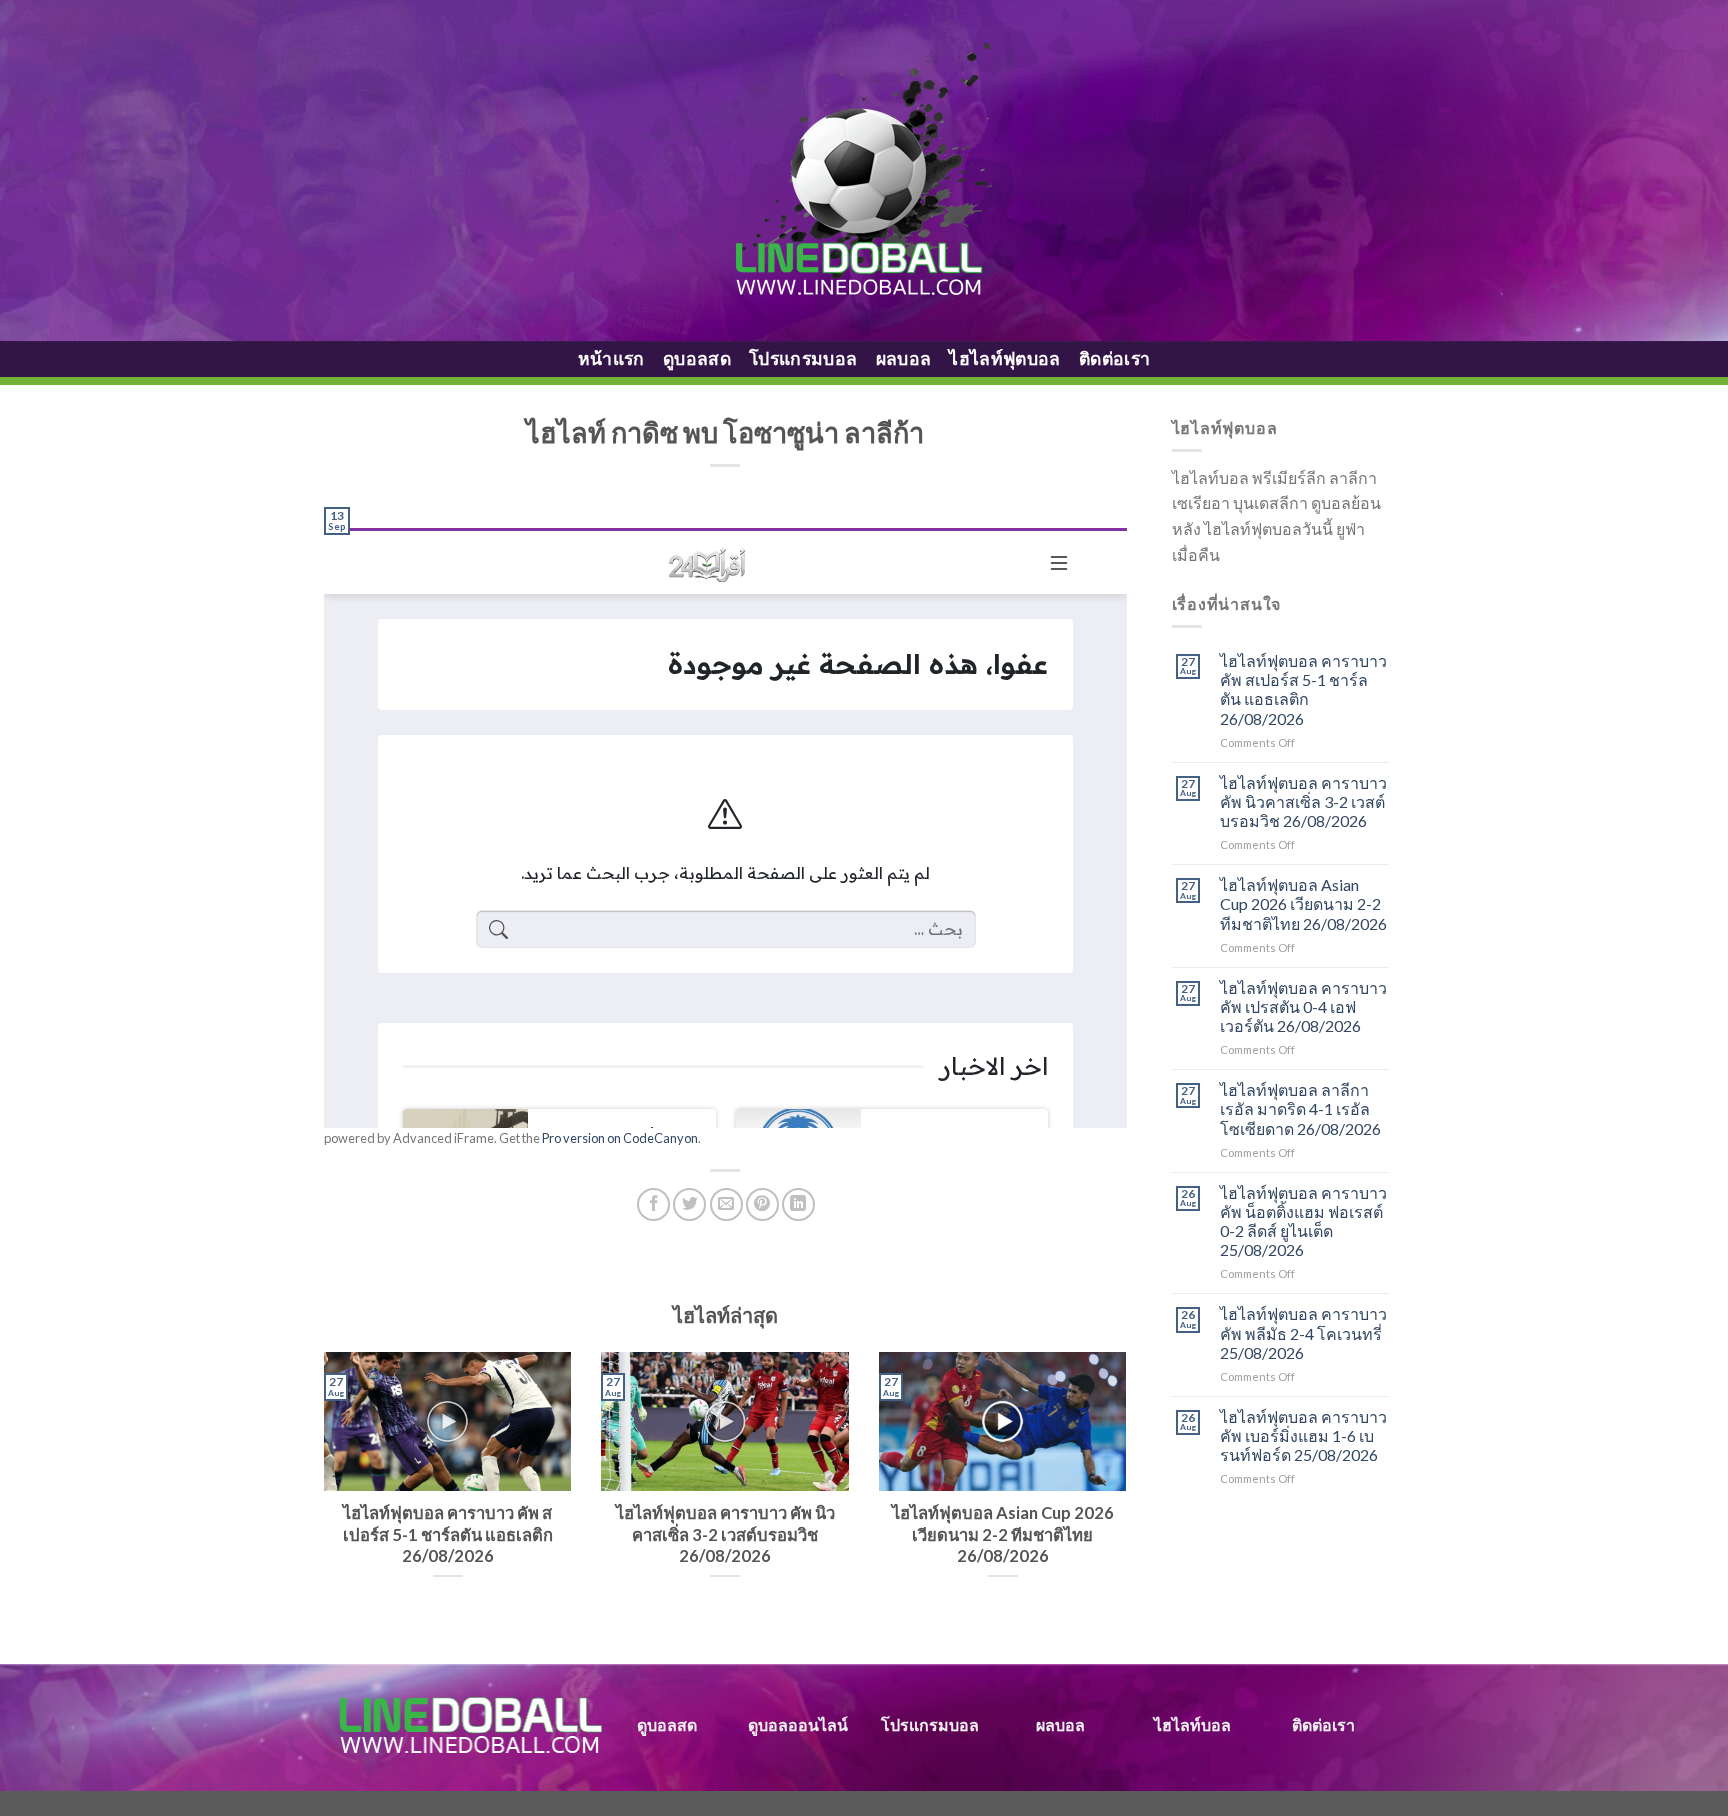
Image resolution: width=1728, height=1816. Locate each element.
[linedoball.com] (864, 171)
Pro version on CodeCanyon (620, 1138)
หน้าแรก (611, 358)
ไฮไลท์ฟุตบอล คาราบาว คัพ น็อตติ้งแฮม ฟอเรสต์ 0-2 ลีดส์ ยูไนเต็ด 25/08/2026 (1303, 1221)
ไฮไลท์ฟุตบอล (1005, 358)
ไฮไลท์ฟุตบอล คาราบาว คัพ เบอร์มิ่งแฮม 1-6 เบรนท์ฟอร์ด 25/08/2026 (1303, 1435)
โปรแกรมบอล (803, 358)
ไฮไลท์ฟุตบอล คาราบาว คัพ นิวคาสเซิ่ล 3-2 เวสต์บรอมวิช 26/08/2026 (1303, 801)
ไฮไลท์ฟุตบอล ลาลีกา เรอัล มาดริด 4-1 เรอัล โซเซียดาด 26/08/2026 (1300, 1108)
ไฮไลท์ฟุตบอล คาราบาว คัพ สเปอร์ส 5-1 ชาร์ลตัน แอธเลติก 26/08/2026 (1303, 689)
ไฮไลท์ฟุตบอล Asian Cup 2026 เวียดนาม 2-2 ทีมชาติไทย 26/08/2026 (1303, 903)
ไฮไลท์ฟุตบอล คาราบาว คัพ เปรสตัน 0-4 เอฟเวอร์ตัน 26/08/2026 (1303, 1006)
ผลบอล (904, 358)
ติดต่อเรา (1114, 358)
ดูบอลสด (697, 358)
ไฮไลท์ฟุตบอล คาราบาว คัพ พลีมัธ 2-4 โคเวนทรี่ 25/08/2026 (1303, 1332)
